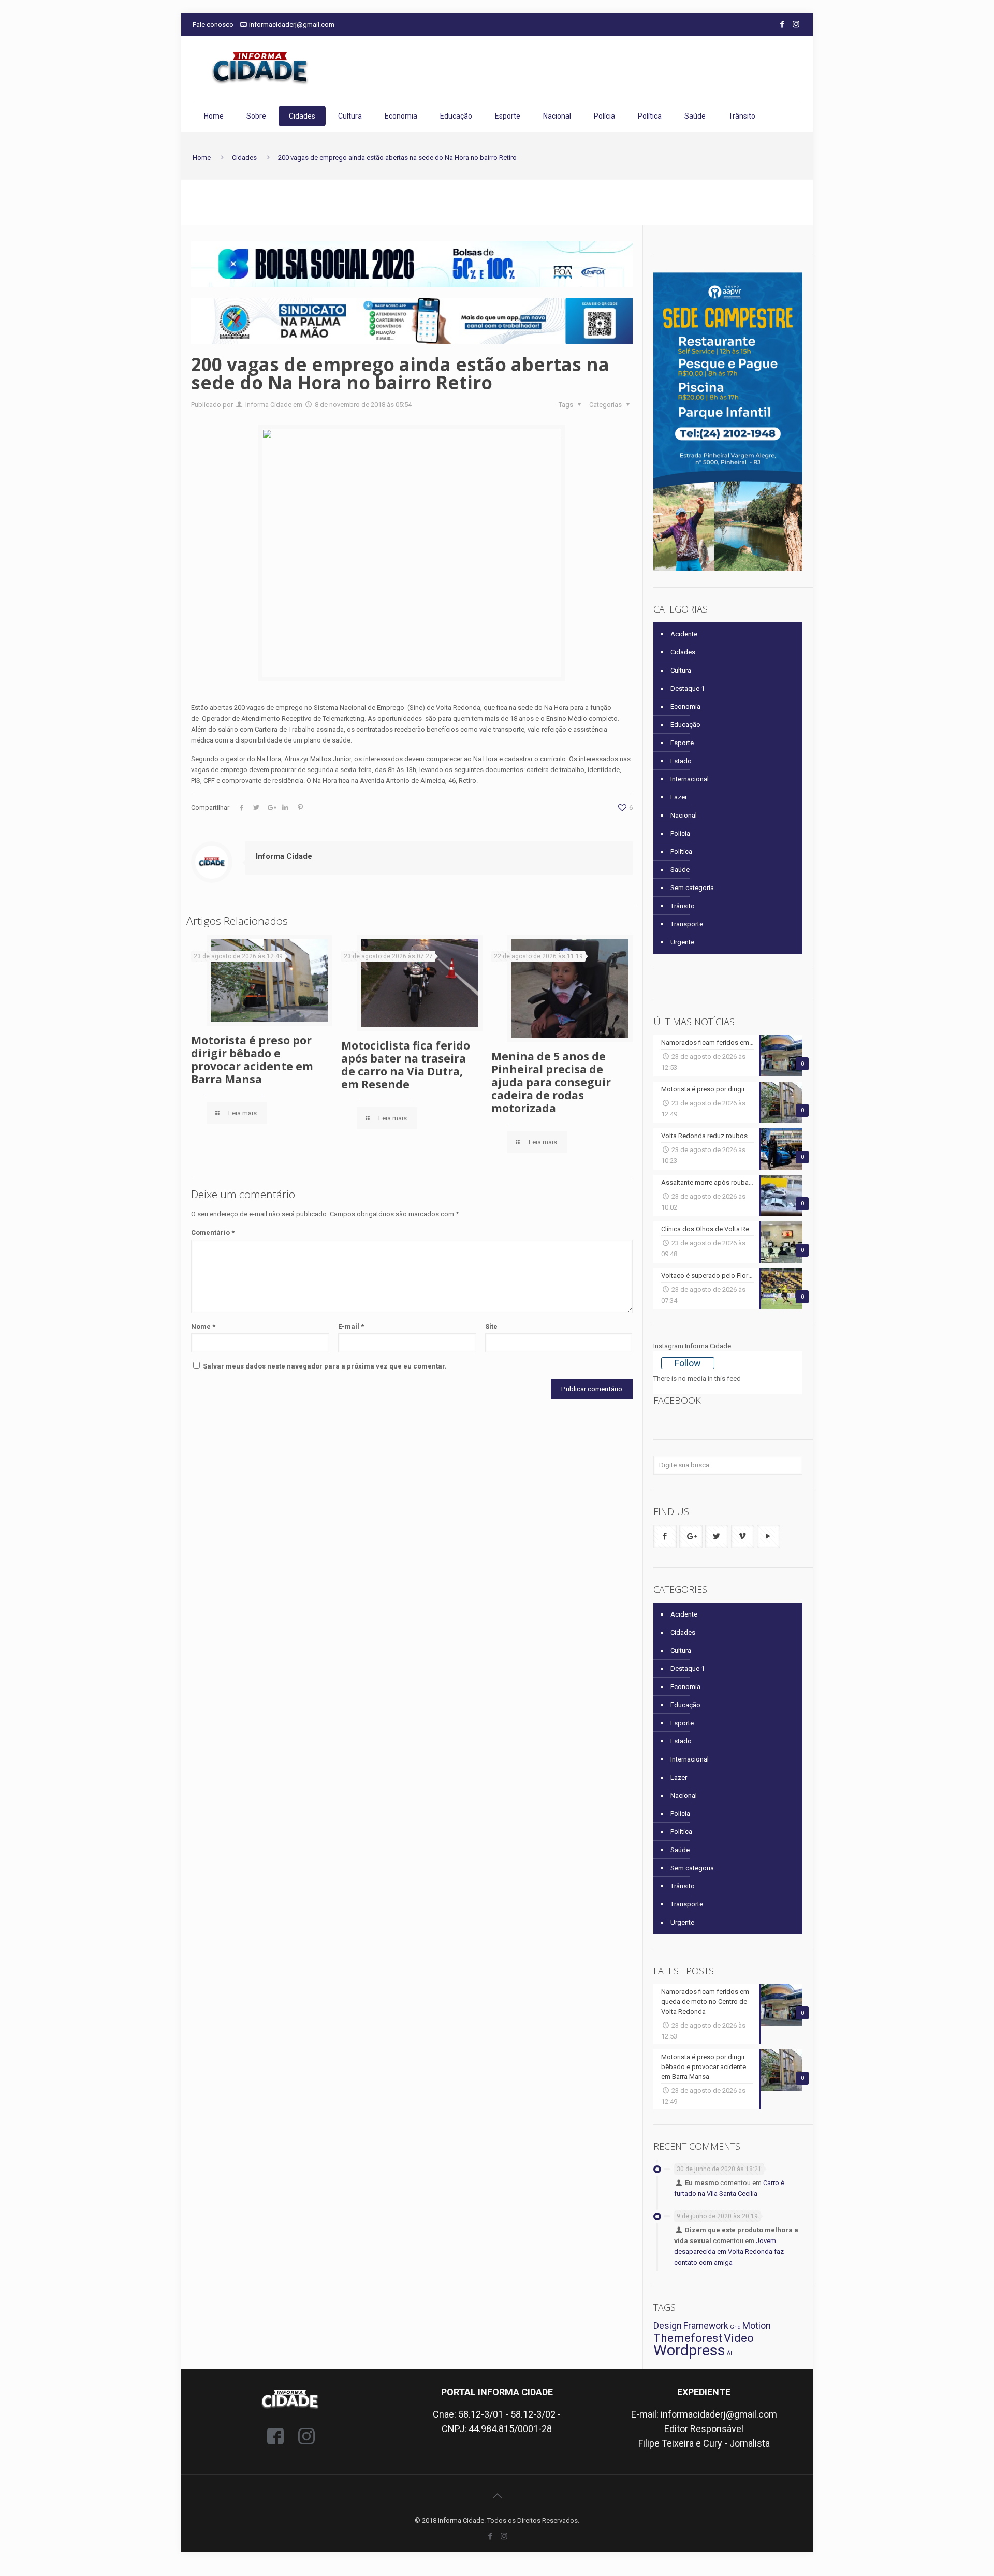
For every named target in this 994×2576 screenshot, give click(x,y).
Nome (203, 1326)
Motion (757, 2326)
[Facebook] (782, 24)
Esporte (682, 743)
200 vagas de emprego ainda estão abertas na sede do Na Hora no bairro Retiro (397, 158)
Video (739, 2338)
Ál (729, 2354)
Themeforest (688, 2338)
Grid (735, 2327)
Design (668, 2326)
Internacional (690, 779)
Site (491, 1326)
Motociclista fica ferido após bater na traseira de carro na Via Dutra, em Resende (406, 1065)
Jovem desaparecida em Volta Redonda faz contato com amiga (729, 2252)
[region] (412, 264)
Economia (685, 707)
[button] (412, 264)
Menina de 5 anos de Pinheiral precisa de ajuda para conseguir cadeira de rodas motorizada (551, 1082)
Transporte (687, 924)
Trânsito (683, 906)
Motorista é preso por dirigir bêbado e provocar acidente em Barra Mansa (252, 1060)
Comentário (213, 1233)
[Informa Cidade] (260, 68)
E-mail (351, 1326)
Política (681, 852)
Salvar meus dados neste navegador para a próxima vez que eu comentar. (325, 1366)
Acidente (684, 634)
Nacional (684, 815)
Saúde (680, 870)
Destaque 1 (688, 688)
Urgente (682, 942)
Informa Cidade (268, 405)
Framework (706, 2326)
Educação (685, 725)
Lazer (679, 797)
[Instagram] (796, 24)
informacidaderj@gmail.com (292, 25)
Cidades (244, 158)
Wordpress (689, 2350)
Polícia (680, 833)
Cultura (681, 670)
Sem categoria (692, 888)
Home (202, 158)
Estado (681, 761)
